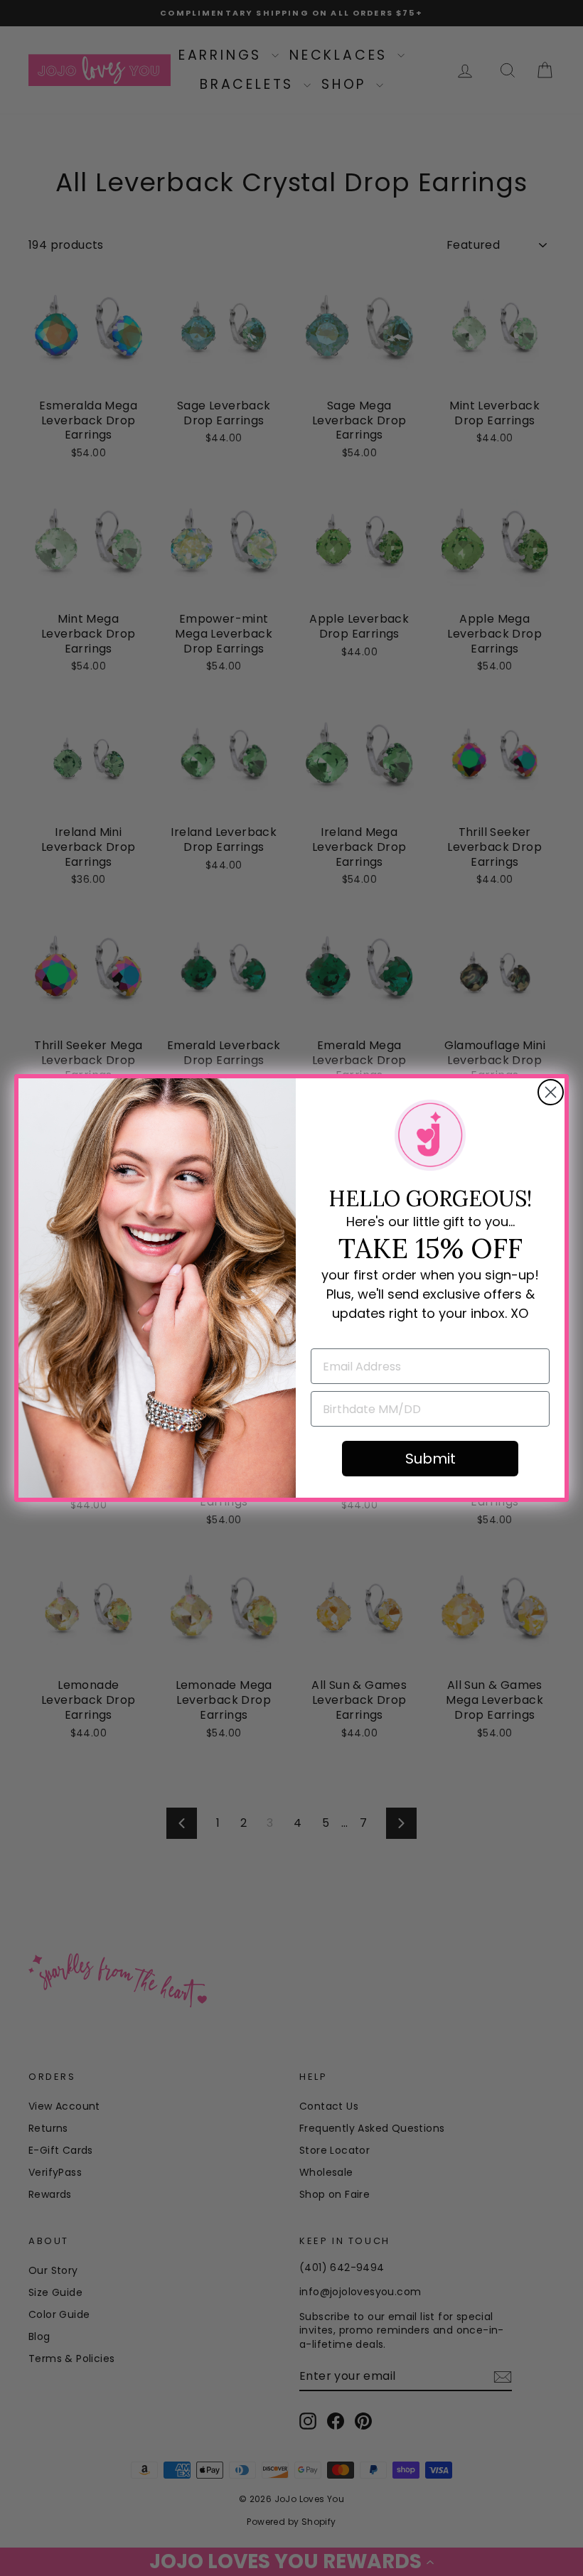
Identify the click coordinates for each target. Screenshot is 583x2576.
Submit (430, 1459)
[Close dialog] (551, 1092)
